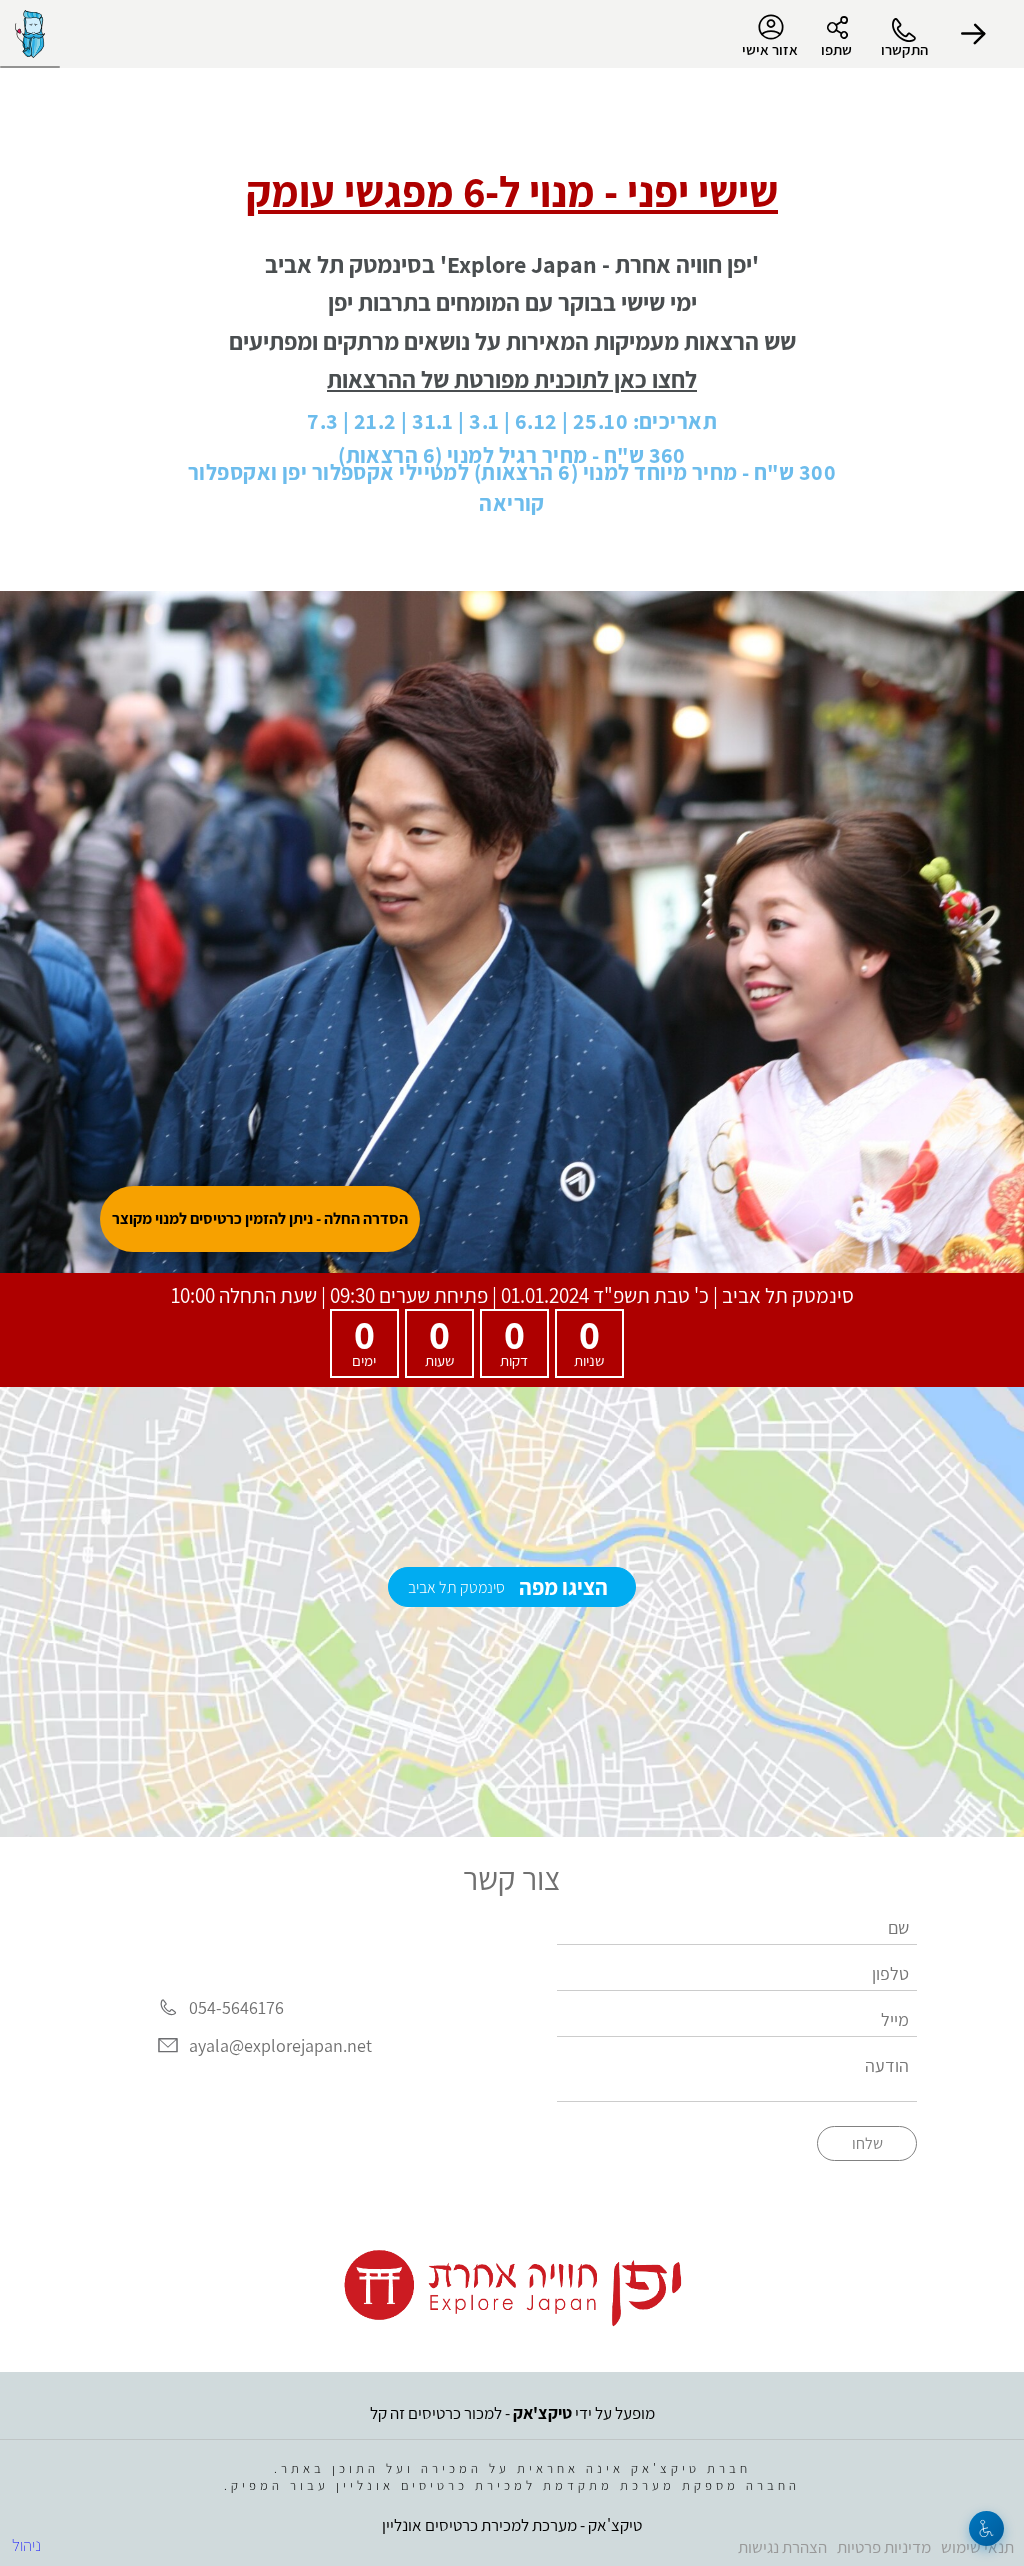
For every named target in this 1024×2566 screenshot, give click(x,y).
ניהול (26, 2545)
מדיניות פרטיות (884, 2547)
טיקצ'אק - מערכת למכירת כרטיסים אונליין (512, 2525)
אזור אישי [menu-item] (770, 49)
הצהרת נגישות (782, 2547)
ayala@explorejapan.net (280, 2045)
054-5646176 (236, 2007)
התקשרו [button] (904, 49)
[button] (974, 34)
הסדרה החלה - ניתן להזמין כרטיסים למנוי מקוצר (260, 1218)
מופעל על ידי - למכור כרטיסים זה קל (512, 2413)
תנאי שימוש (977, 2547)
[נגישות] (986, 2528)
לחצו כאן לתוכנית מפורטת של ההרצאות (512, 379)
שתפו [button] (836, 49)
